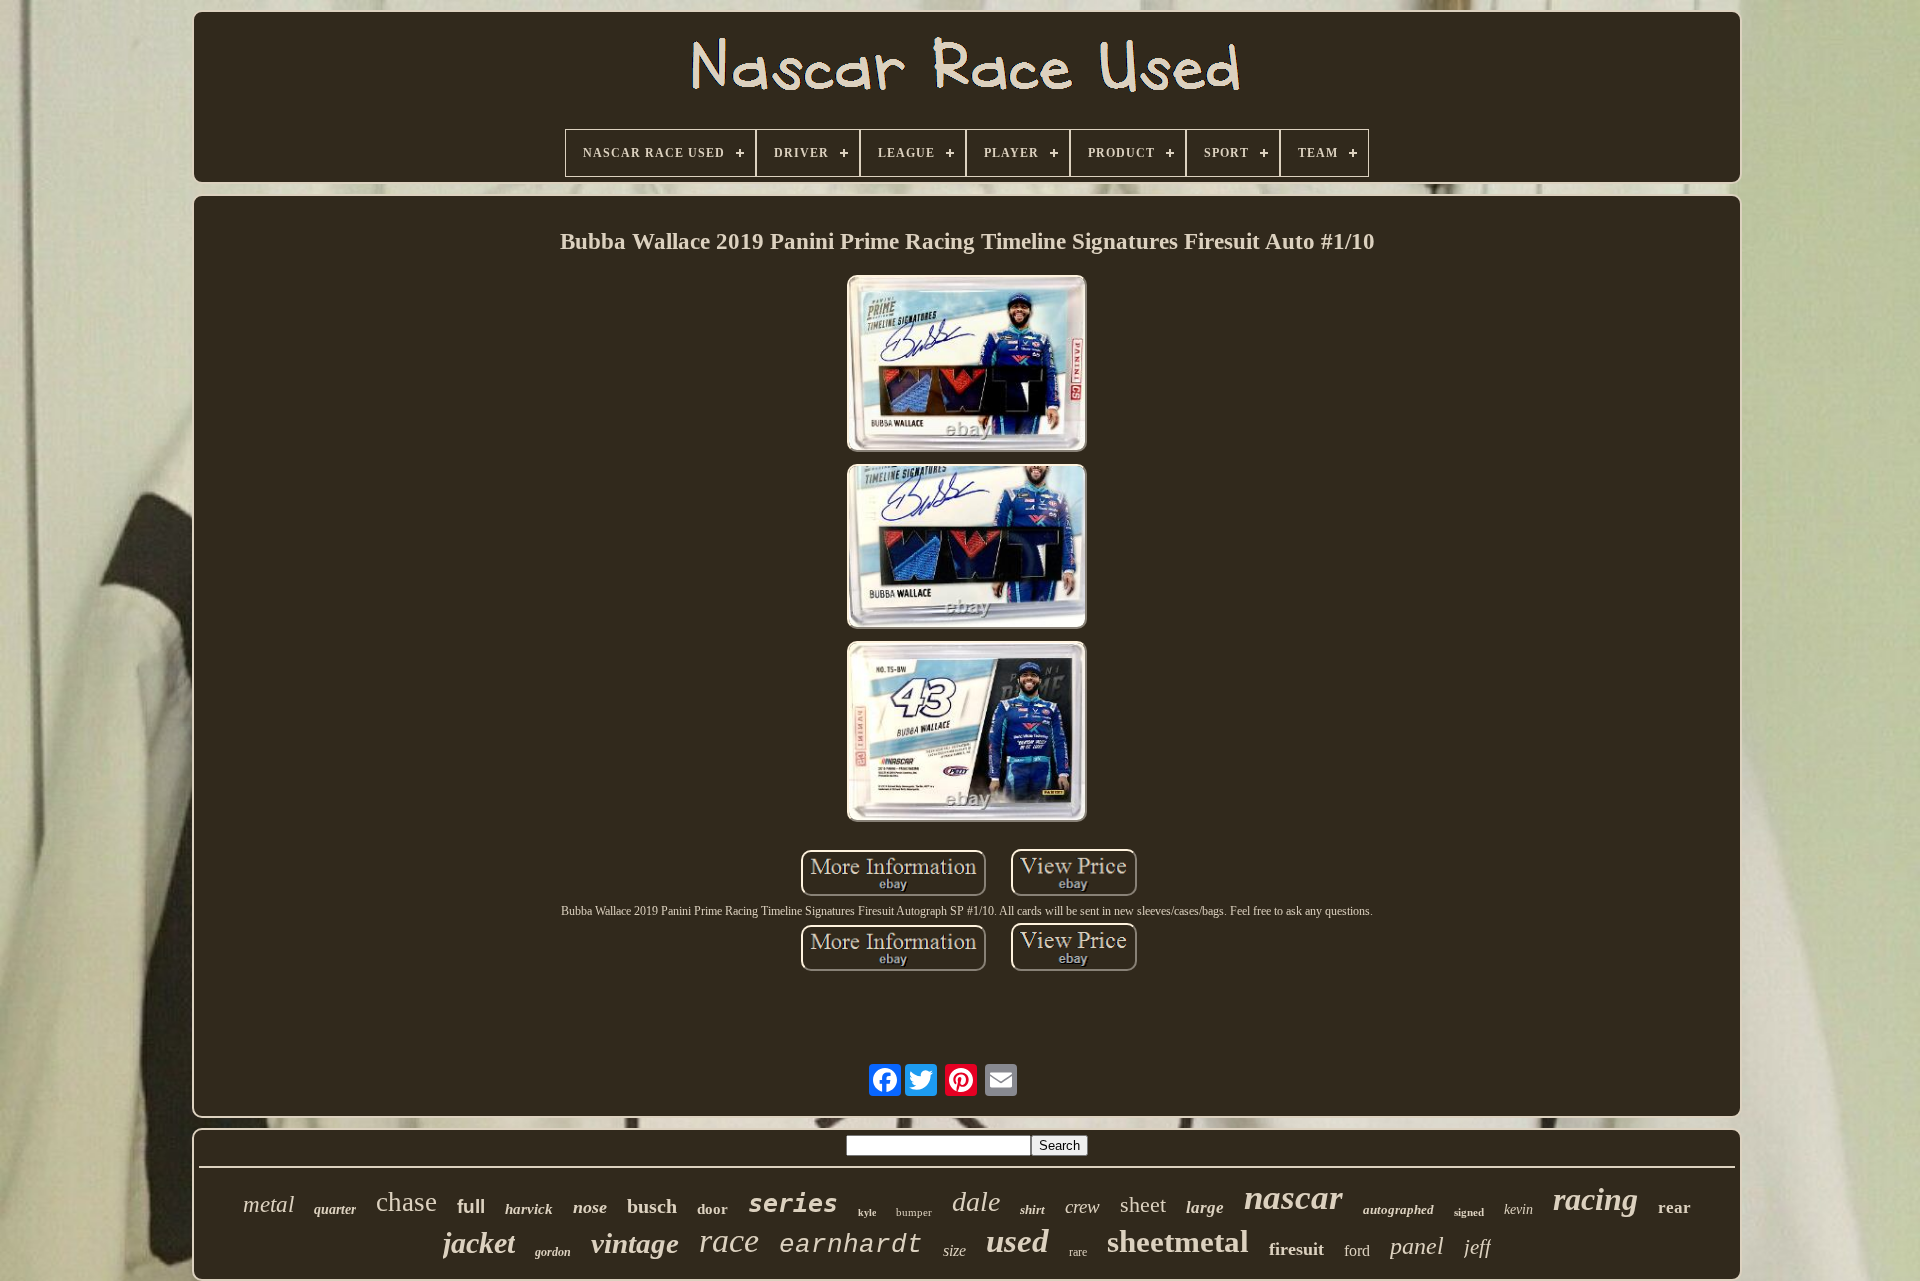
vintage (635, 1243)
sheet (1143, 1204)
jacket (479, 1242)
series (793, 1203)
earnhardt (851, 1245)
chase (406, 1202)
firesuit (1296, 1249)
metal (268, 1204)
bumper (914, 1212)
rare (1078, 1252)
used (1017, 1241)
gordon (553, 1252)
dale (976, 1201)
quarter (335, 1209)
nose (590, 1207)
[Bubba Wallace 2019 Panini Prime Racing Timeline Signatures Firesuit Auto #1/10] (967, 366)
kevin (1518, 1209)
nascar (1293, 1197)
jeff (1477, 1247)
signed (1469, 1212)
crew (1082, 1206)
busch (652, 1206)
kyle (867, 1212)
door (712, 1209)
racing (1595, 1199)
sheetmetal (1178, 1241)
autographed (1398, 1209)
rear (1674, 1207)
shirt (1032, 1209)
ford (1357, 1250)
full (471, 1206)
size (954, 1250)
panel (1417, 1246)
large (1205, 1207)
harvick (529, 1209)
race (729, 1240)
